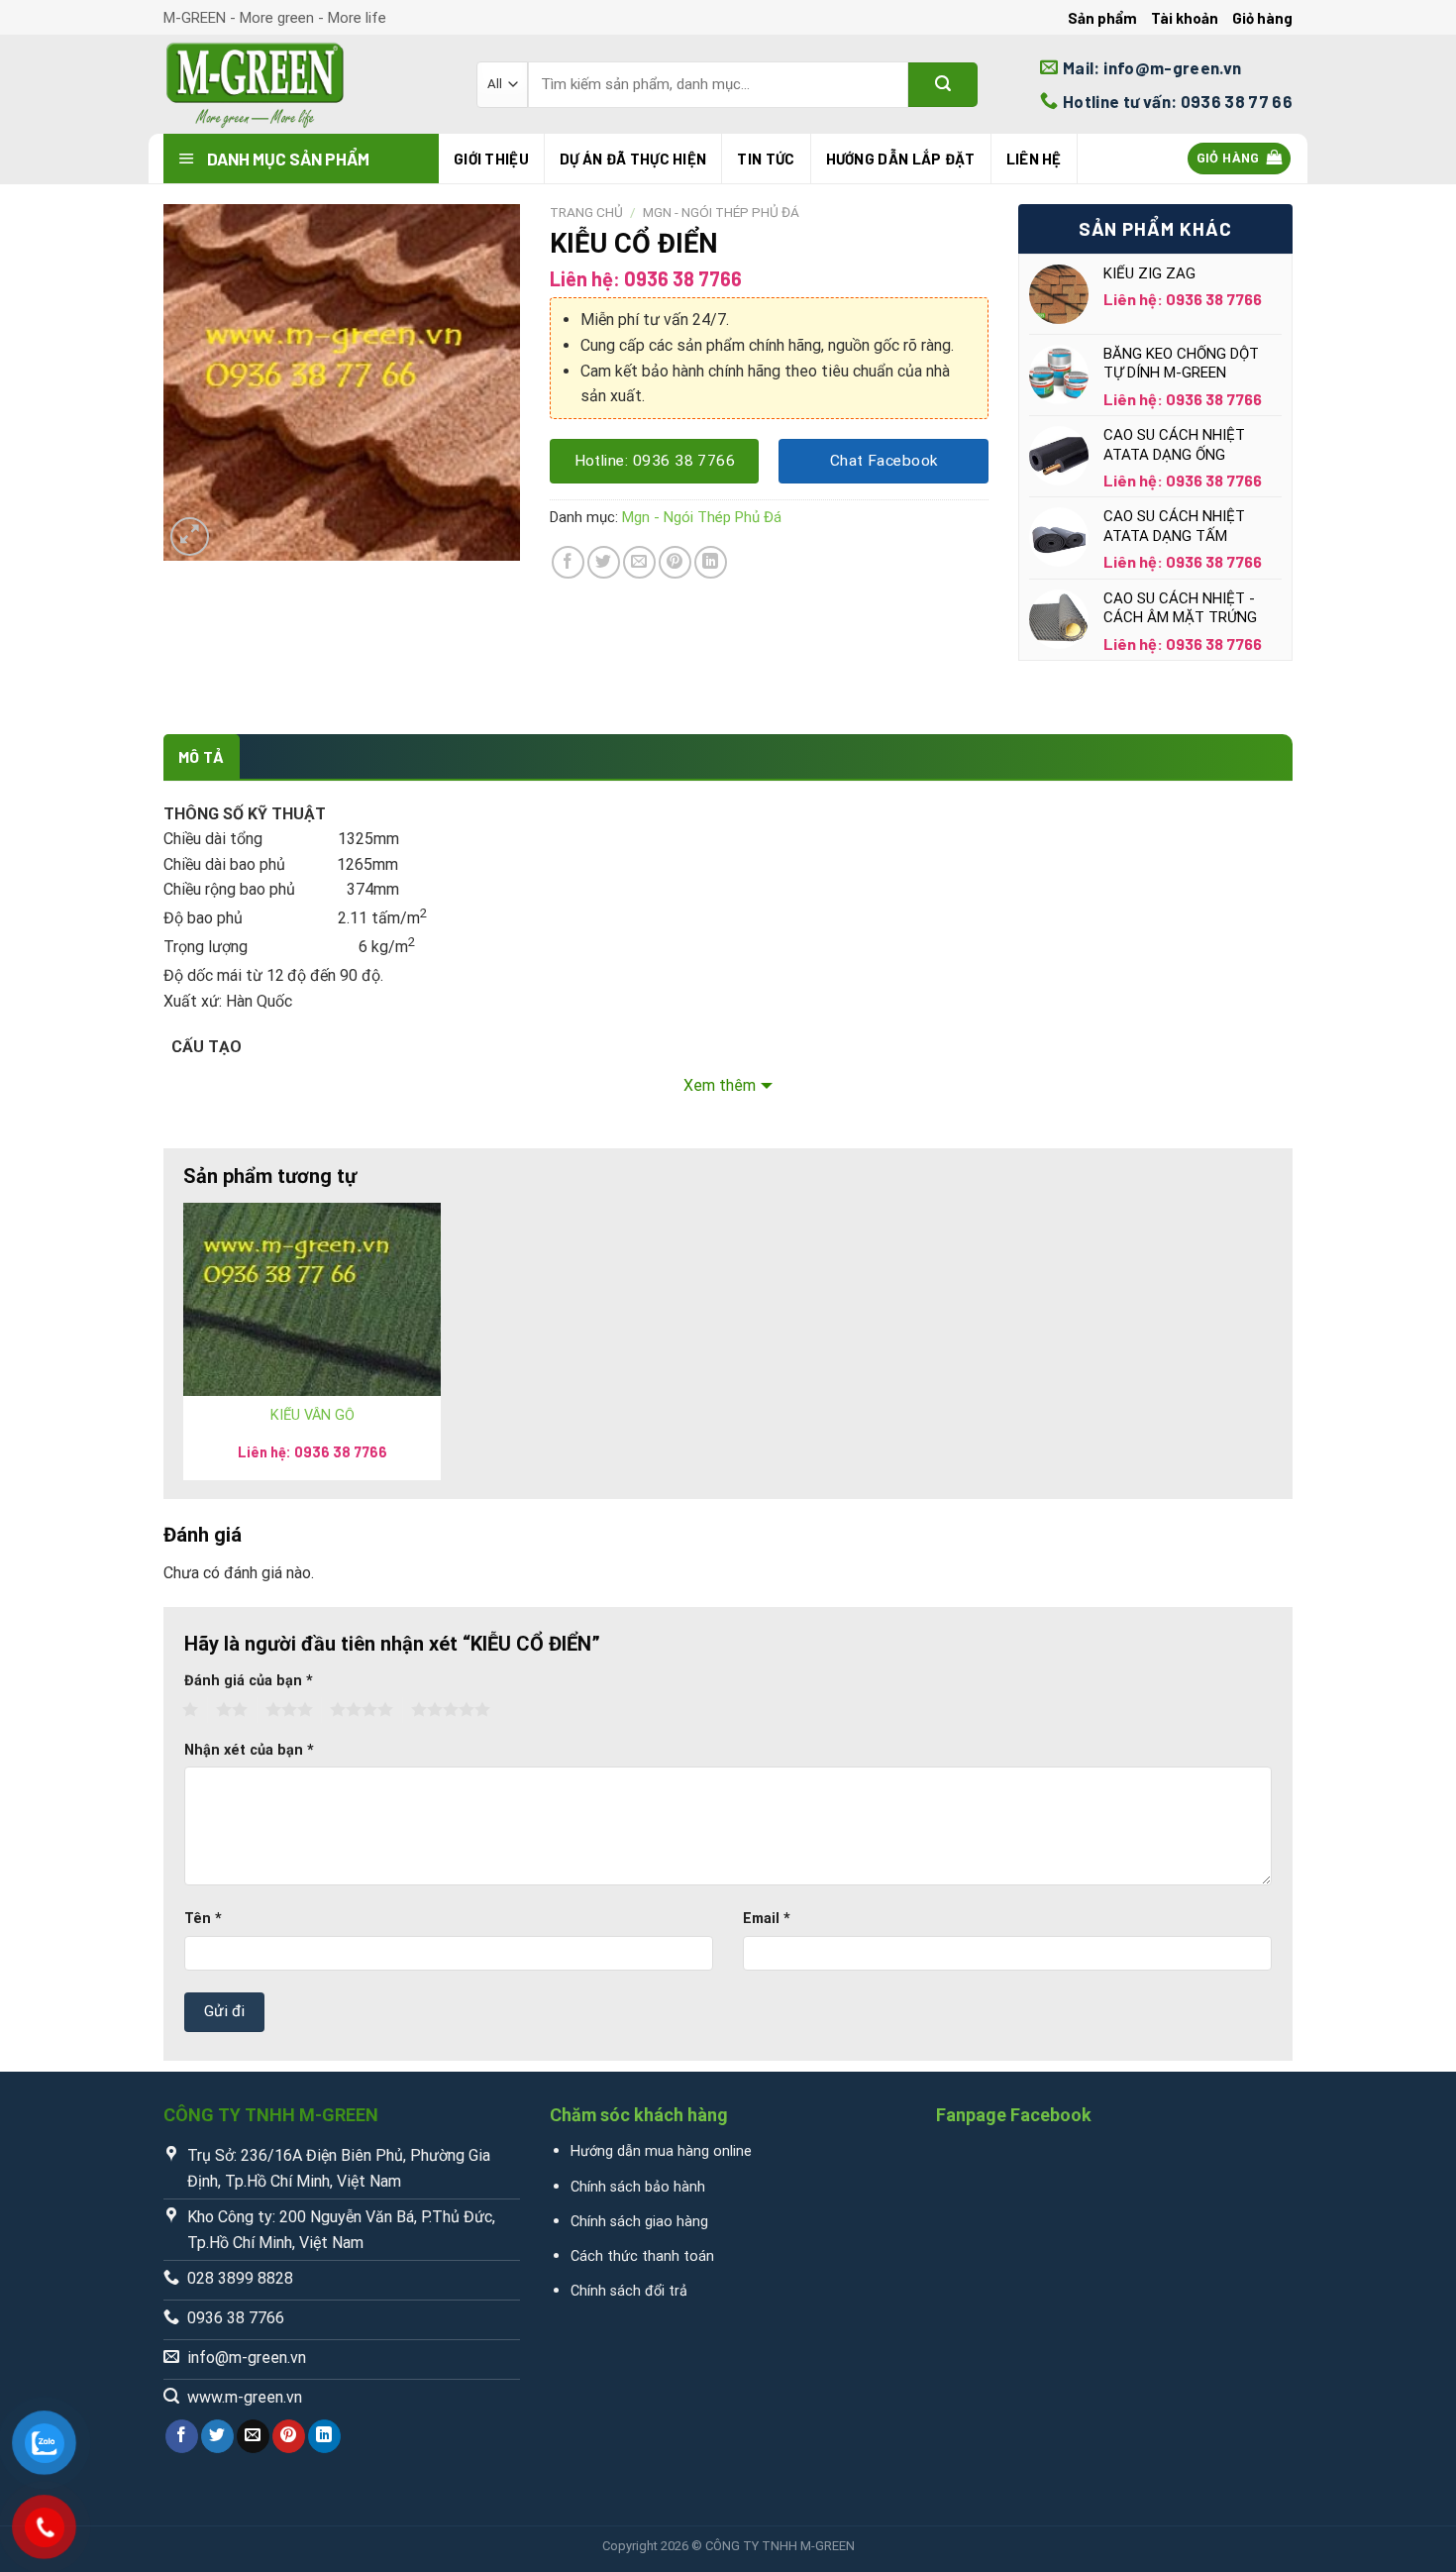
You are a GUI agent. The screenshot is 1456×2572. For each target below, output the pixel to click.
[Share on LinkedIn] (711, 562)
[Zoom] (190, 536)
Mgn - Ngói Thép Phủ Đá (721, 212)
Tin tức (766, 159)
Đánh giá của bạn (249, 1681)
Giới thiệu (491, 159)
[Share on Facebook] (568, 562)
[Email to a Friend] (639, 562)
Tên (203, 1919)
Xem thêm (720, 1085)
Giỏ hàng (1262, 18)
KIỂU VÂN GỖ (312, 1415)
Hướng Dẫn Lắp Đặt (901, 159)
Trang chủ (586, 212)
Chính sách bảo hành (638, 2187)
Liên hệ (1034, 159)
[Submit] (943, 85)
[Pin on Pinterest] (675, 562)
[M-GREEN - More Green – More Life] (305, 84)
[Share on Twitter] (604, 562)
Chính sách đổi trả (629, 2291)
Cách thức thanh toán (642, 2256)
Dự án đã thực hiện (633, 159)
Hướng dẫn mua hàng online (661, 2151)
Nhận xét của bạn (249, 1750)
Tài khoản (1185, 18)
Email (767, 1919)
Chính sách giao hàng (639, 2222)
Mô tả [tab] (202, 756)
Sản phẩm (1102, 18)
